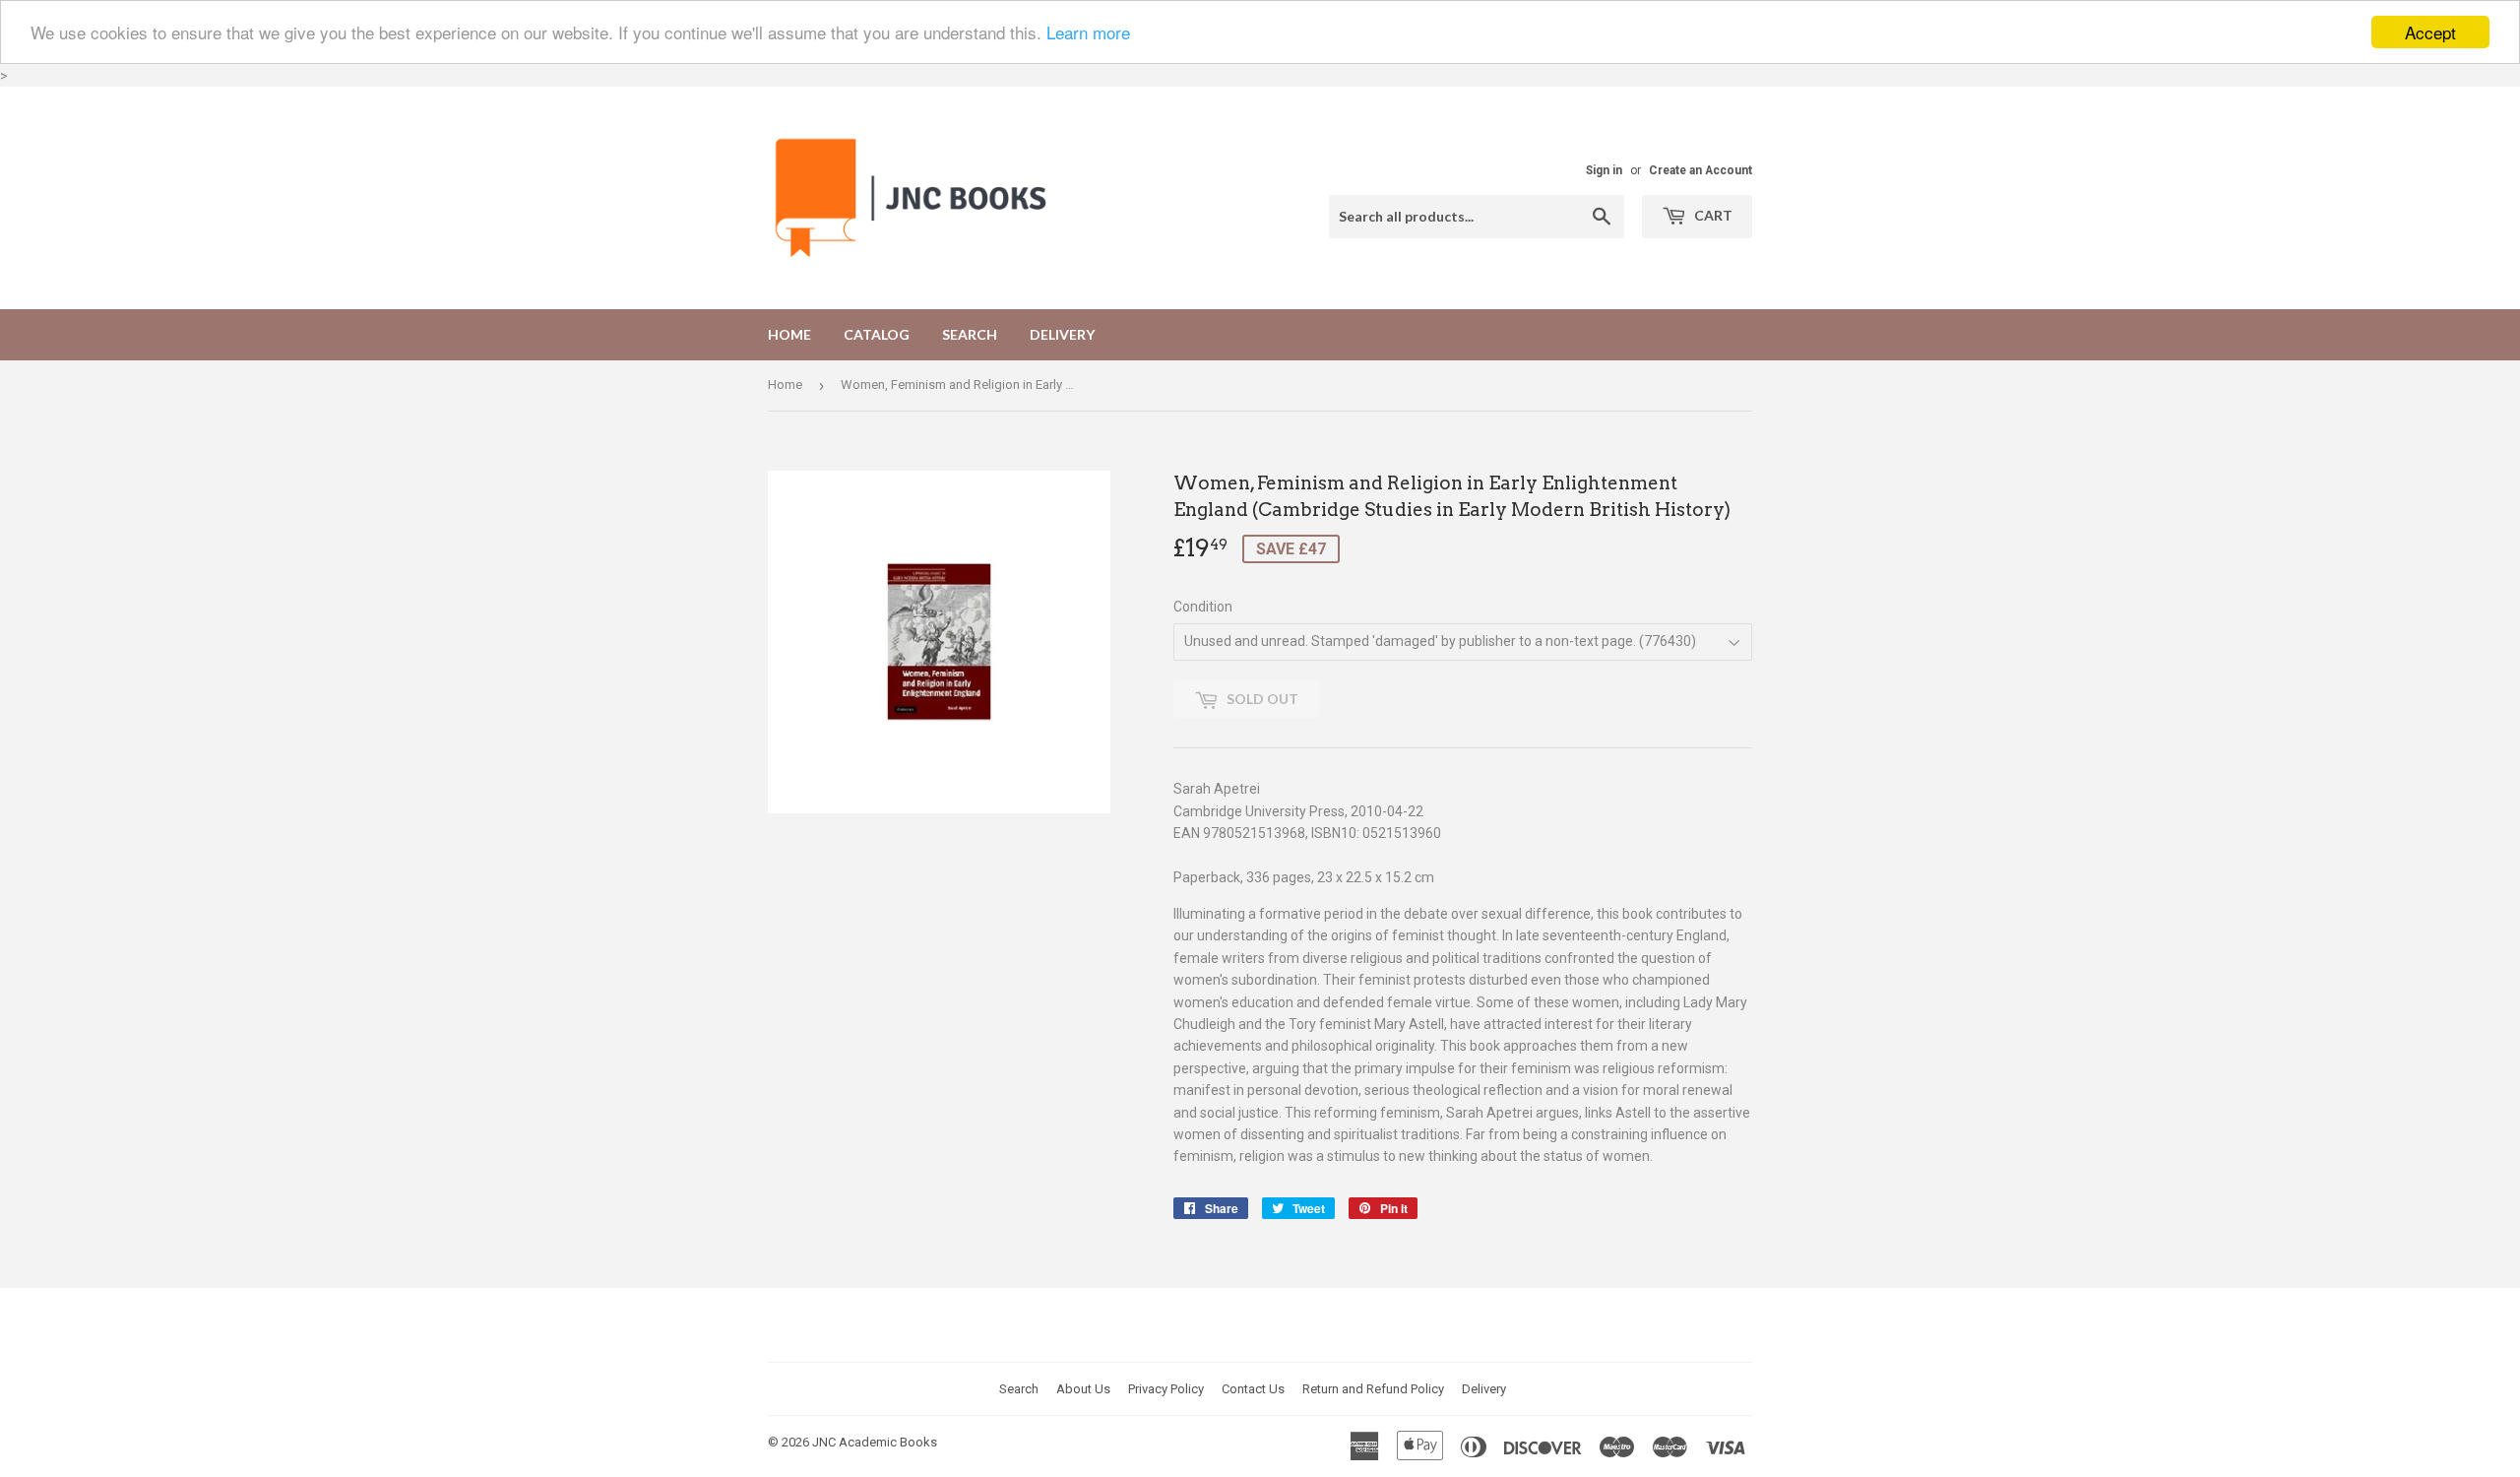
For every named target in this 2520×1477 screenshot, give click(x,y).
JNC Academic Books (875, 1442)
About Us (1083, 1389)
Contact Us (1253, 1389)
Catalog (877, 334)
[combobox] (1477, 217)
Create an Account (1701, 170)
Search (970, 334)
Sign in (1604, 170)
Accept (2430, 32)
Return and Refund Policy (1373, 1389)
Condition (1203, 607)
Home (789, 334)
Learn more (1088, 33)
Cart (1712, 215)
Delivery (1062, 334)
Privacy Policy (1166, 1389)
